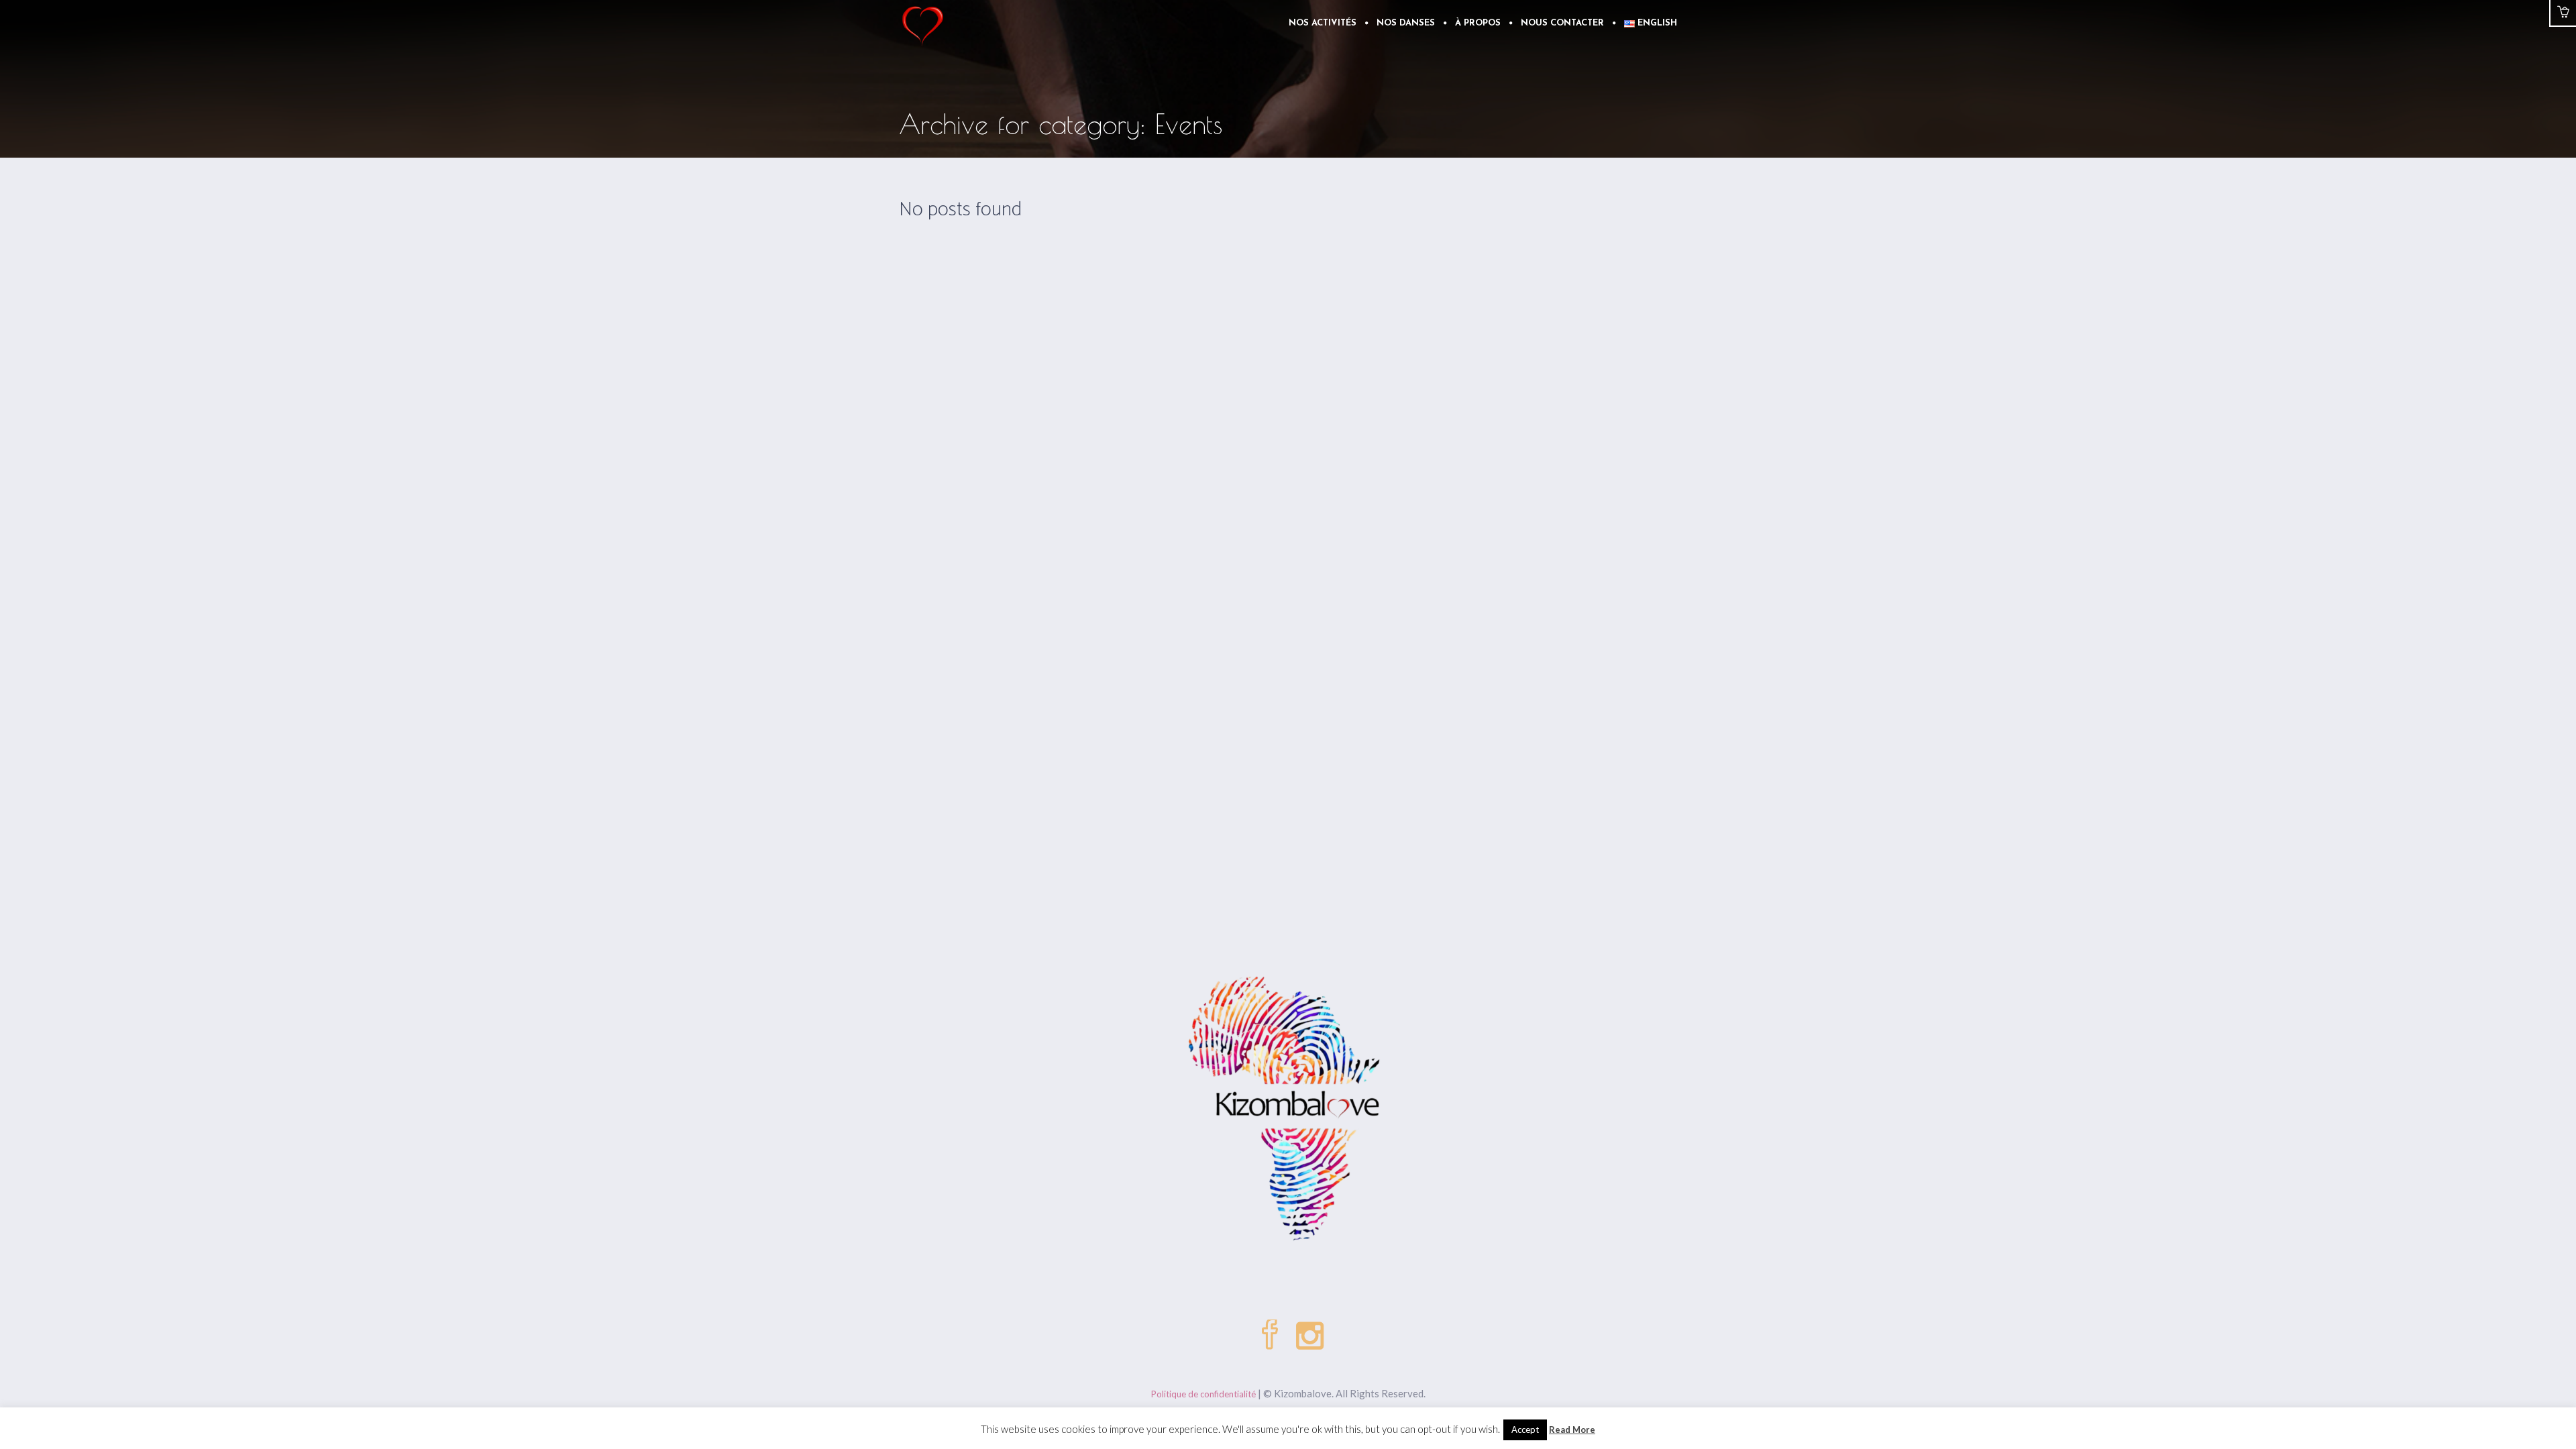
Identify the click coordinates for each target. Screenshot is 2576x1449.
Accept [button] (1525, 1430)
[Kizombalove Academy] (1288, 1111)
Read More (1572, 1430)
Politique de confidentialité (1203, 1394)
